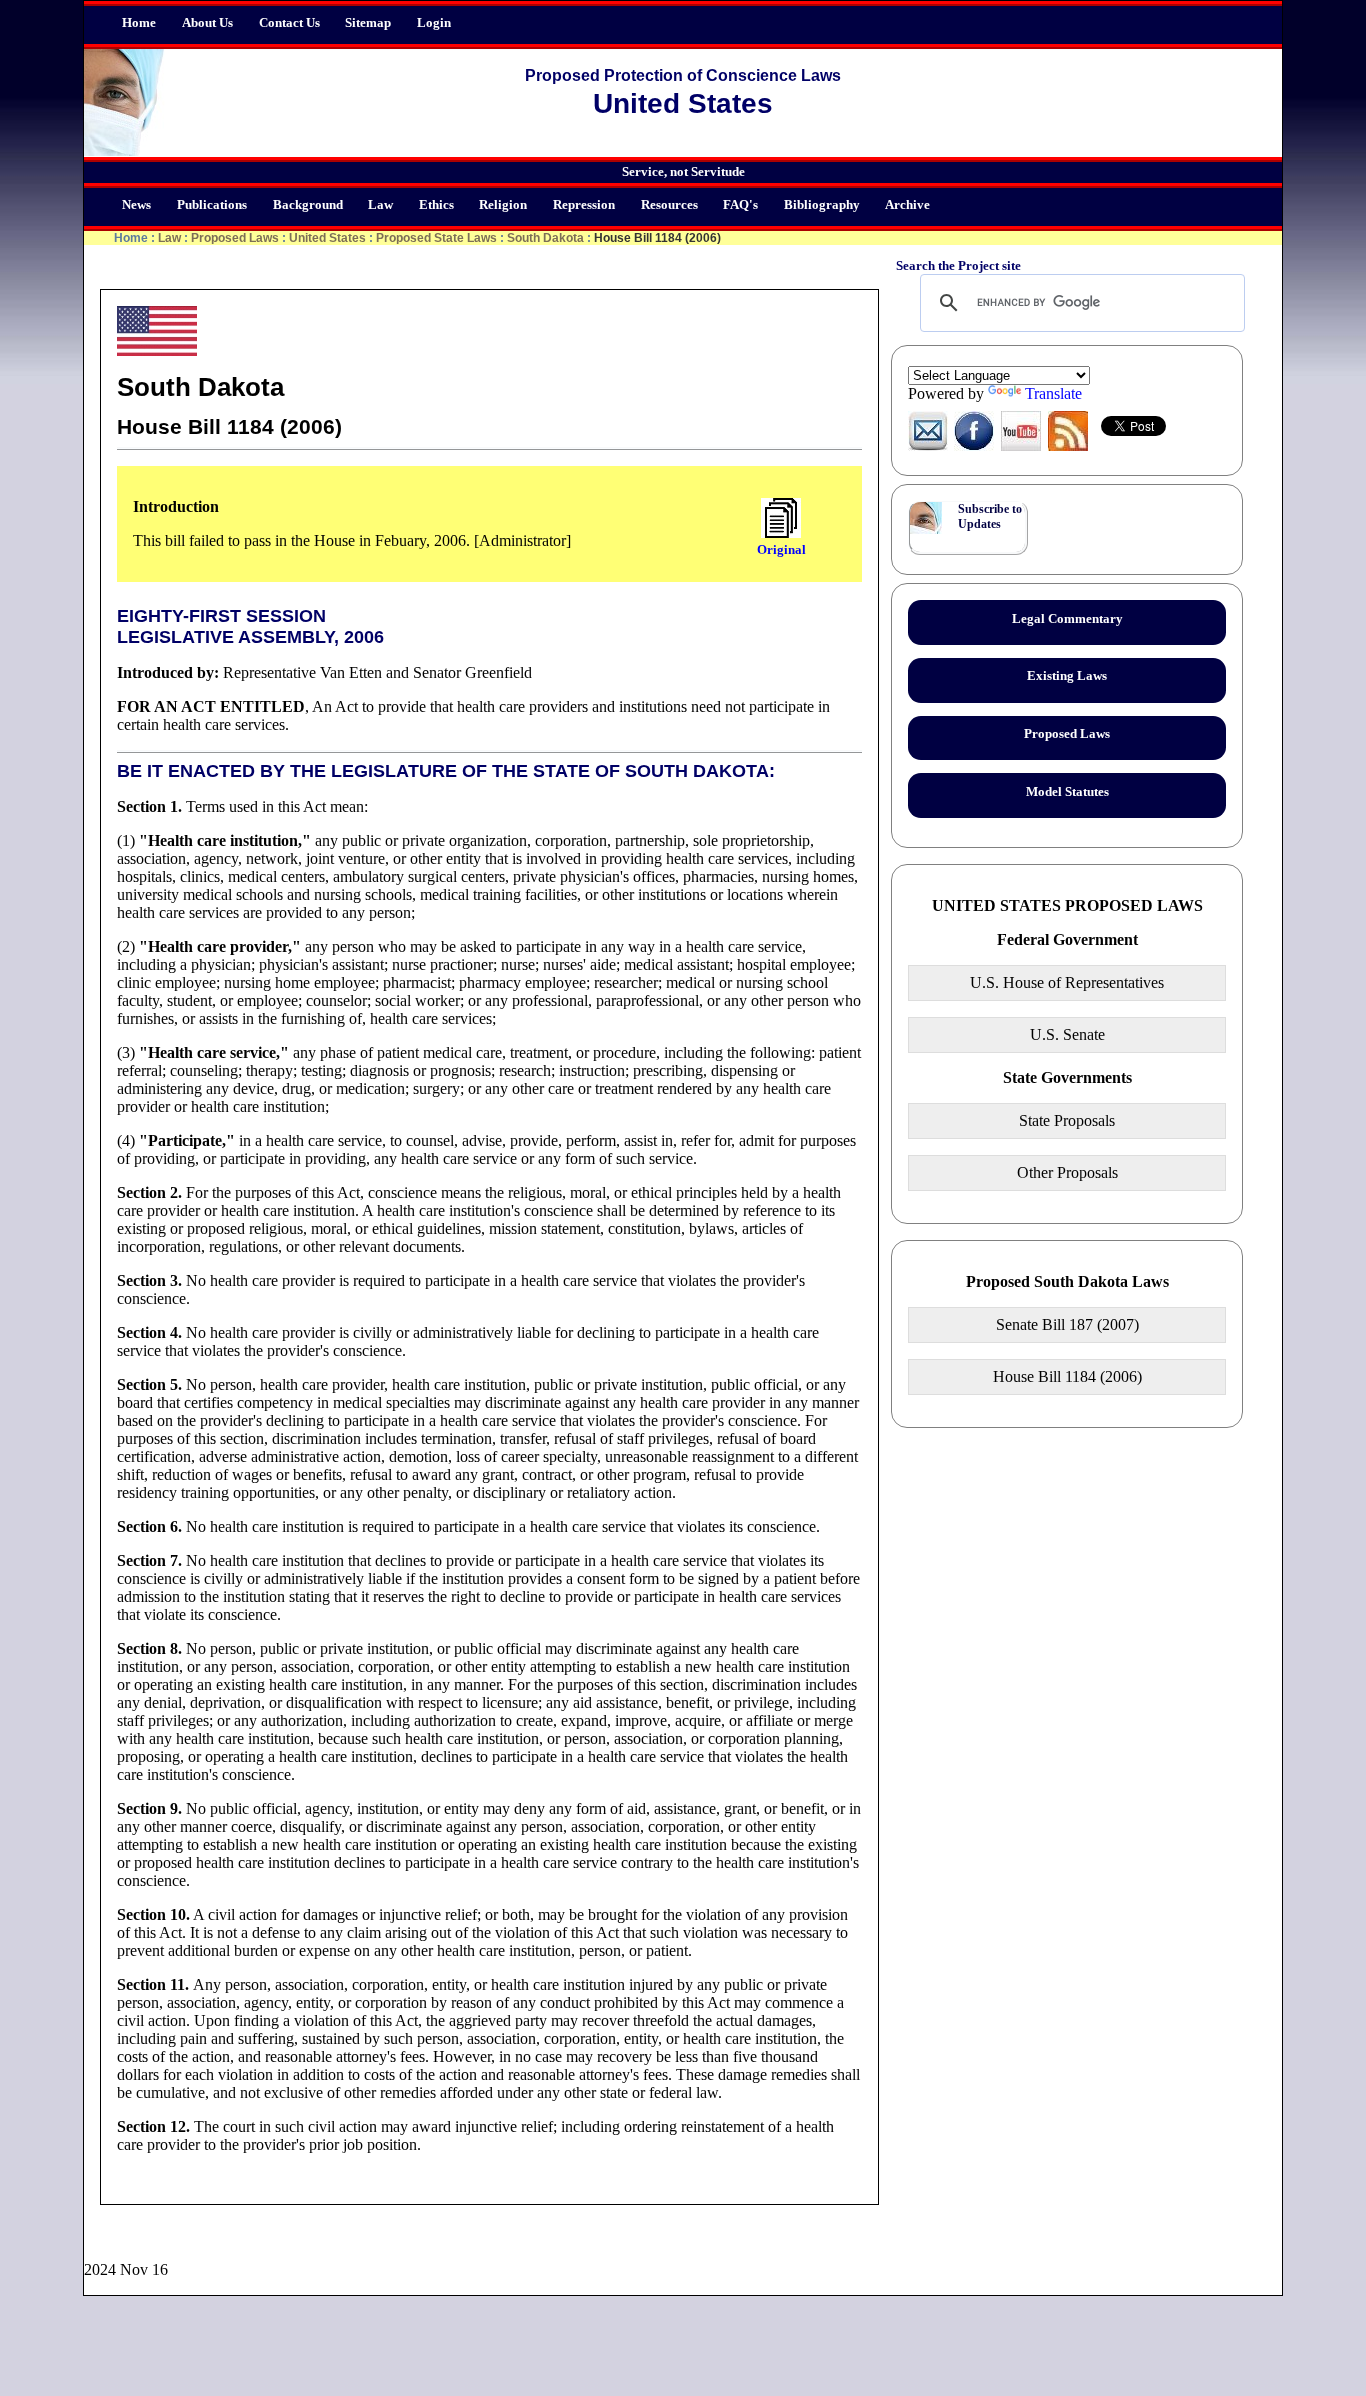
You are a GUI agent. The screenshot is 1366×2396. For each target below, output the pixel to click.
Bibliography (822, 205)
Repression (584, 205)
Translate (1053, 393)
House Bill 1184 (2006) (1067, 1376)
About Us (207, 23)
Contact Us (289, 23)
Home (139, 23)
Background (308, 205)
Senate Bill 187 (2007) (1067, 1324)
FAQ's (740, 205)
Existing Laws (1067, 676)
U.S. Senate (1067, 1034)
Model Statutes (1067, 792)
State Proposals (1067, 1120)
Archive (907, 205)
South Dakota (545, 238)
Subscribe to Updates (990, 516)
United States (327, 238)
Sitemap (368, 23)
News (136, 205)
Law (380, 205)
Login (434, 23)
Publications (212, 205)
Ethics (436, 205)
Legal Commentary (1067, 619)
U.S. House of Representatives (1067, 982)
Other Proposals (1067, 1172)
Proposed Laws (235, 238)
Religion (503, 205)
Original (781, 549)
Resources (669, 205)
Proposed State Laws (436, 238)
